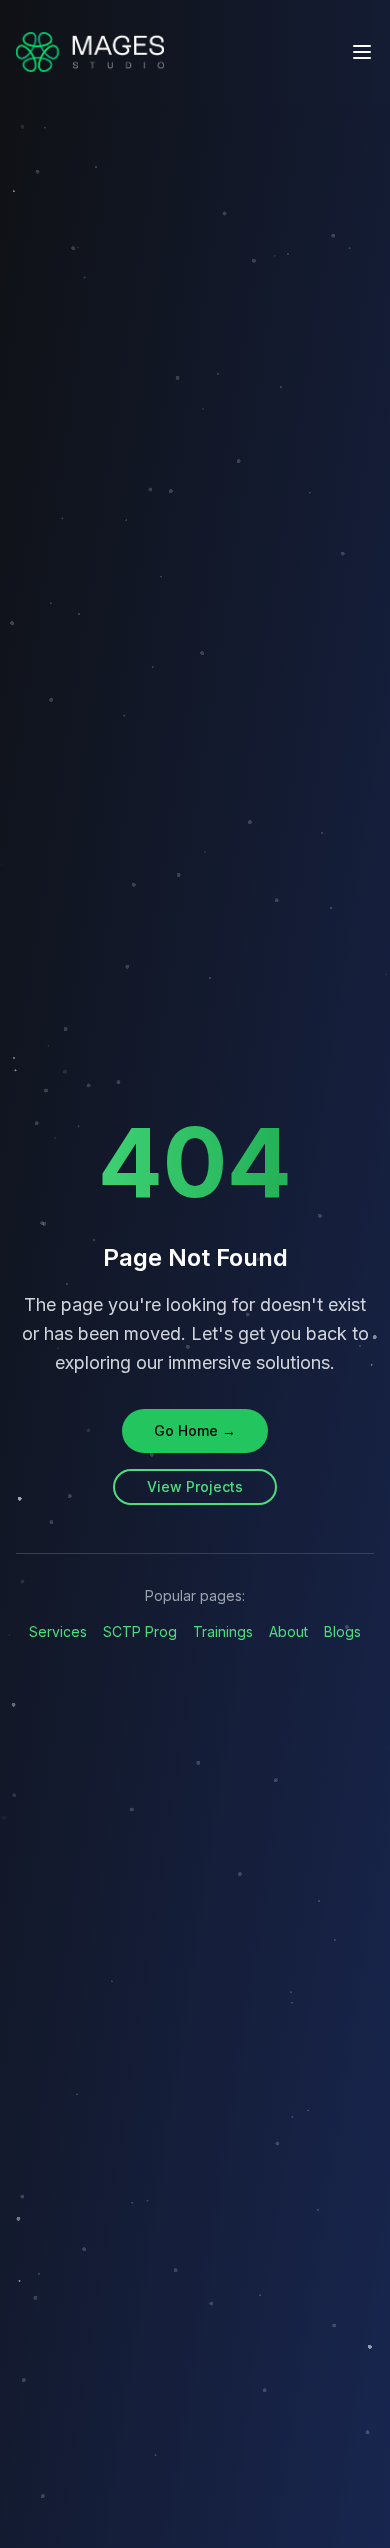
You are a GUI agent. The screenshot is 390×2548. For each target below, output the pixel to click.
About (288, 1631)
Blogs (342, 1631)
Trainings (223, 1631)
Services (58, 1631)
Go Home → (195, 1430)
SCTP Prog (140, 1631)
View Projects (195, 1486)
